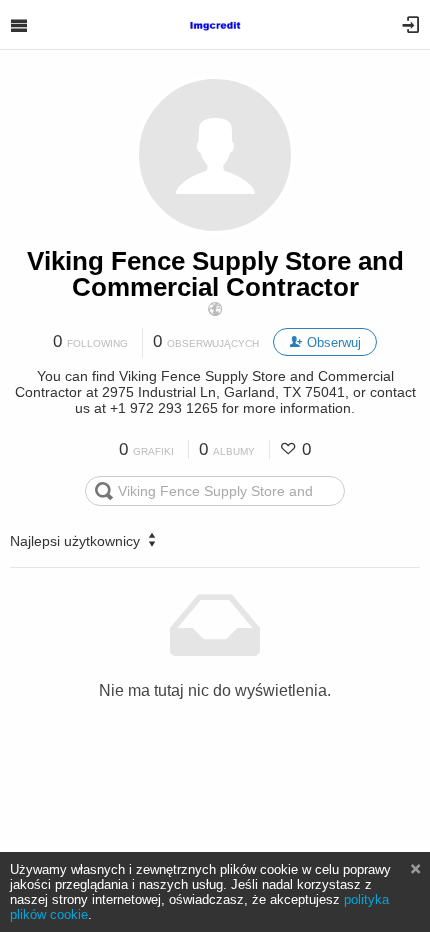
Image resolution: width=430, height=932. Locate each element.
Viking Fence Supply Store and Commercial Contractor (215, 274)
